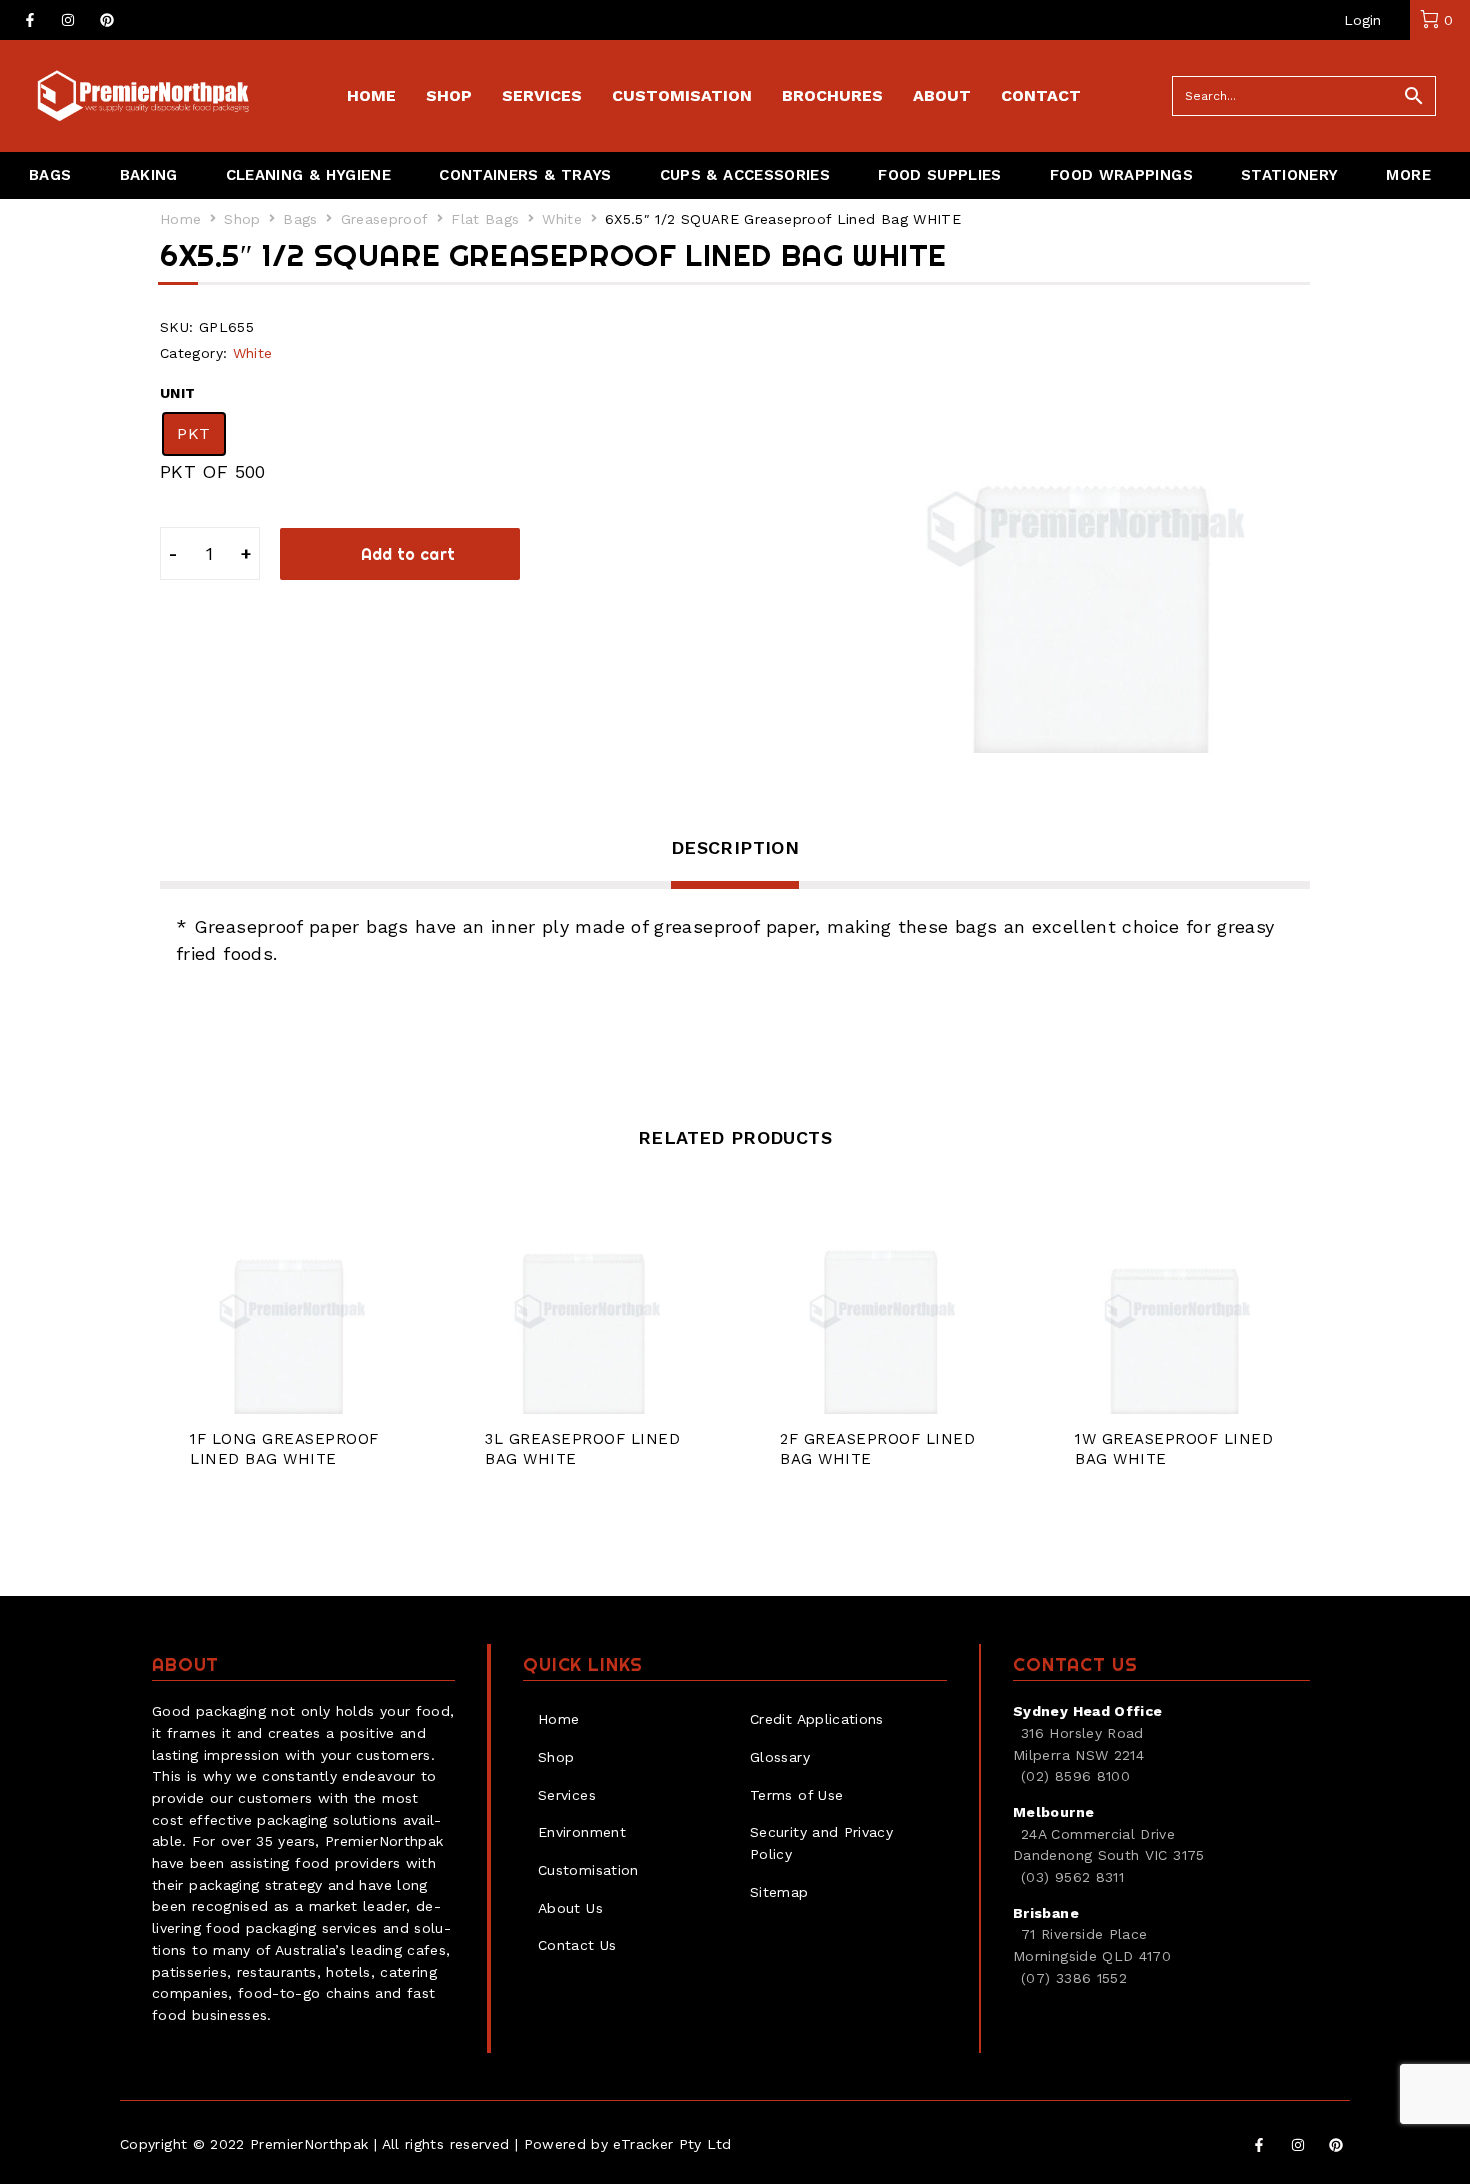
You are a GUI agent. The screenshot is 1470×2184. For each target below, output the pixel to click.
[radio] (194, 434)
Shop (242, 219)
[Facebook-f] (30, 20)
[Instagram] (68, 20)
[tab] (735, 861)
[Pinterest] (107, 20)
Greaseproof (385, 219)
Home (180, 219)
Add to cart (408, 554)
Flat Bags (485, 219)
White (562, 219)
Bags (300, 219)
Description (735, 847)
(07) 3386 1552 (1074, 1978)
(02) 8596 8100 (1075, 1776)
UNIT (177, 393)
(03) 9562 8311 (1072, 1877)
